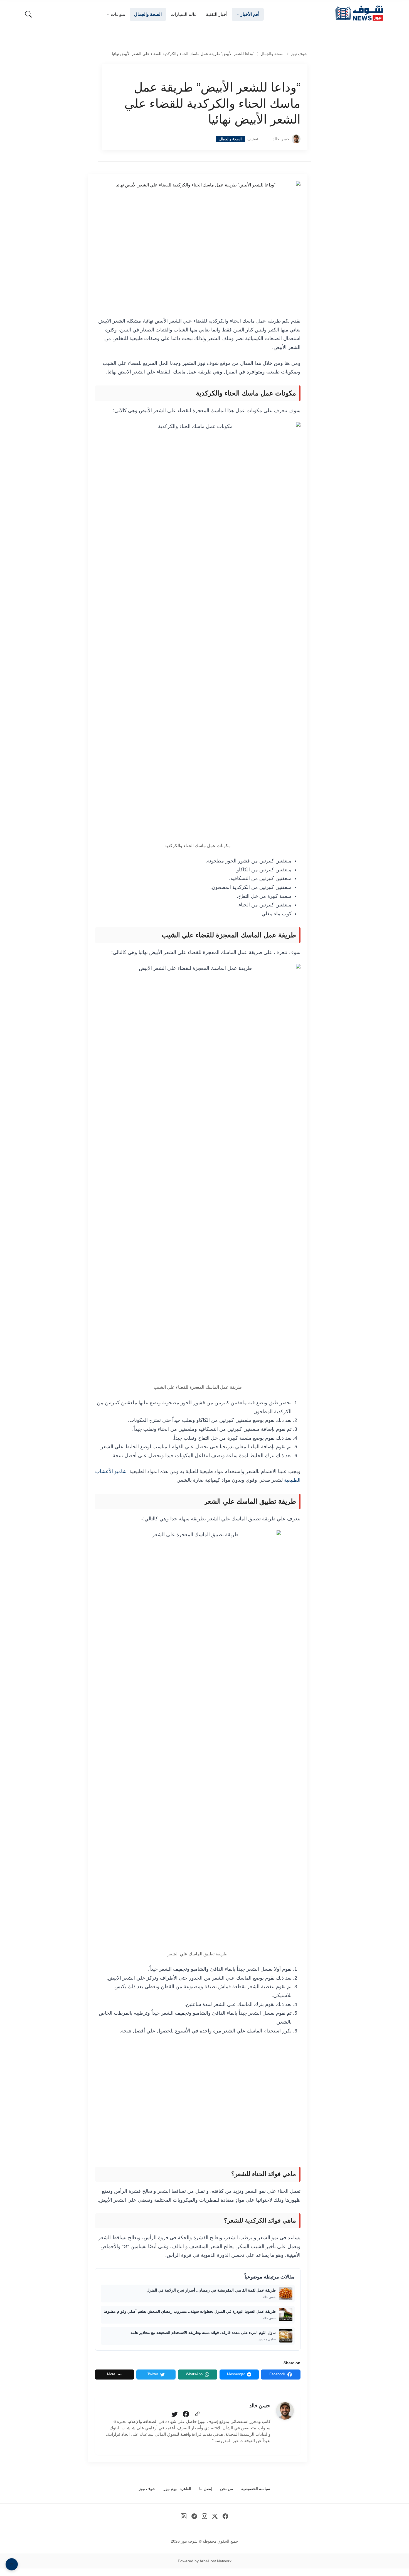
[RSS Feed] (184, 2516)
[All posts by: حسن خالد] (285, 2411)
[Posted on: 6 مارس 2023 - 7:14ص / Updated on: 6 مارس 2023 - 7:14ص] (265, 139)
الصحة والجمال (273, 54)
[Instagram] (205, 2516)
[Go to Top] (12, 2564)
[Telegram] (194, 2516)
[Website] (197, 2414)
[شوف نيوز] (359, 13)
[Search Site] (28, 14)
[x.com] (215, 2516)
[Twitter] (174, 2414)
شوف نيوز (299, 54)
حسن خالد (281, 139)
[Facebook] (186, 2414)
